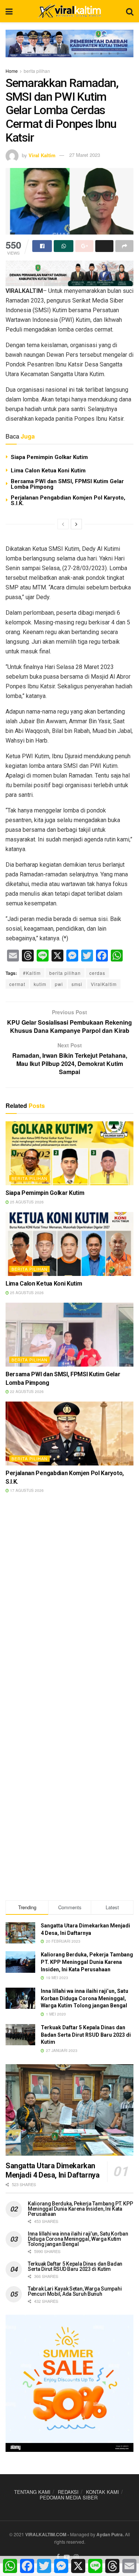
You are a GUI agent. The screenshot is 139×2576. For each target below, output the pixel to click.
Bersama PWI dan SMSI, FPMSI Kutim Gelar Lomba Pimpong (67, 484)
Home (12, 71)
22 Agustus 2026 (26, 1392)
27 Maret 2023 (85, 155)
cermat (17, 984)
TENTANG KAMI (32, 2492)
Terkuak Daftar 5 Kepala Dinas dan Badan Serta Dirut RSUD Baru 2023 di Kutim (86, 2035)
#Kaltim (32, 973)
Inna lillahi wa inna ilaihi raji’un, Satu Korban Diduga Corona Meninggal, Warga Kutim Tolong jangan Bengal (85, 1998)
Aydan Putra (110, 2534)
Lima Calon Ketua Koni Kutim (48, 471)
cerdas (97, 973)
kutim (40, 984)
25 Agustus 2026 (26, 1202)
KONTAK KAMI (102, 2492)
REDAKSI (68, 2492)
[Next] (76, 524)
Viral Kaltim (42, 155)
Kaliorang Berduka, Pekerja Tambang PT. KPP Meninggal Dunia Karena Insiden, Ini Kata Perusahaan (87, 1962)
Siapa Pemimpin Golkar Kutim (49, 457)
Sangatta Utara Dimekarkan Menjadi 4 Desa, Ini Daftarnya (52, 2170)
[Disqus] (69, 1606)
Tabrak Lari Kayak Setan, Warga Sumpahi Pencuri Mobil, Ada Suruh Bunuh (75, 2291)
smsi (77, 984)
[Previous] (63, 524)
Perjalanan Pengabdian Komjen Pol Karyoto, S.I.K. (68, 500)
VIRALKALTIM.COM (46, 2534)
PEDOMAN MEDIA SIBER (69, 2497)
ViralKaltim (104, 984)
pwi (59, 984)
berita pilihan (37, 71)
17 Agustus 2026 (26, 1490)
